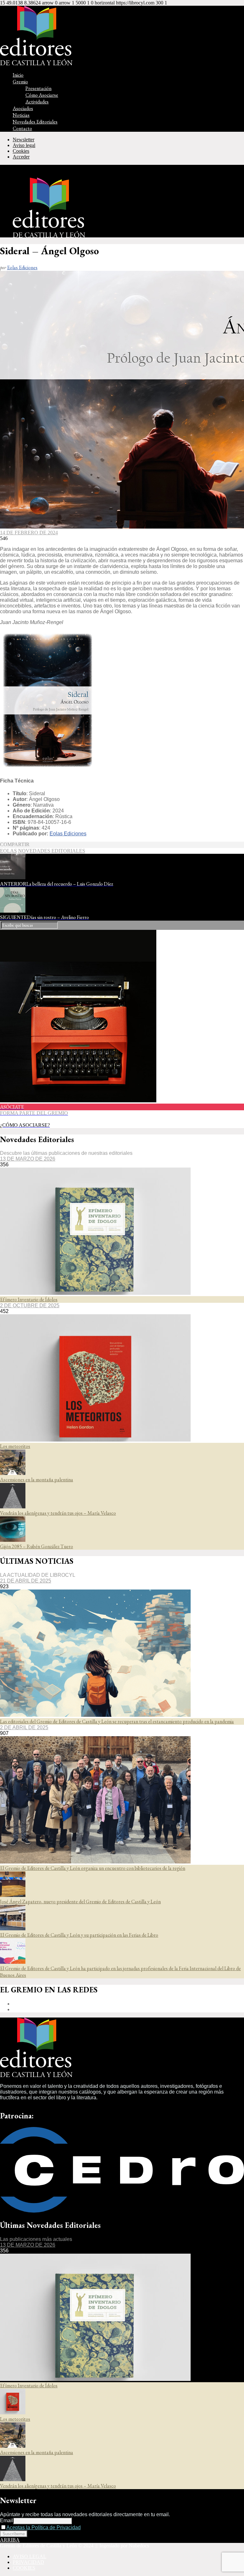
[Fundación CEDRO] (122, 2211)
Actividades (37, 102)
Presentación (38, 88)
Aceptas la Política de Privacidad (44, 2527)
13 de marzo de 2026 (28, 1159)
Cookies (21, 151)
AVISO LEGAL (30, 2556)
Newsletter (24, 140)
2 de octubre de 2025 (30, 1306)
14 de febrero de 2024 (29, 533)
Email (7, 2520)
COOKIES (24, 2568)
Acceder (21, 157)
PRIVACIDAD (28, 2562)
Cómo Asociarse (42, 95)
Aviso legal (24, 145)
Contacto (22, 128)
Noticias (21, 115)
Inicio (18, 75)
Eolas (8, 851)
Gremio (20, 82)
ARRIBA (10, 2540)
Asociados (23, 108)
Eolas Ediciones (22, 267)
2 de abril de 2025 (24, 1727)
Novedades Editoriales (35, 122)
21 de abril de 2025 (26, 1581)
